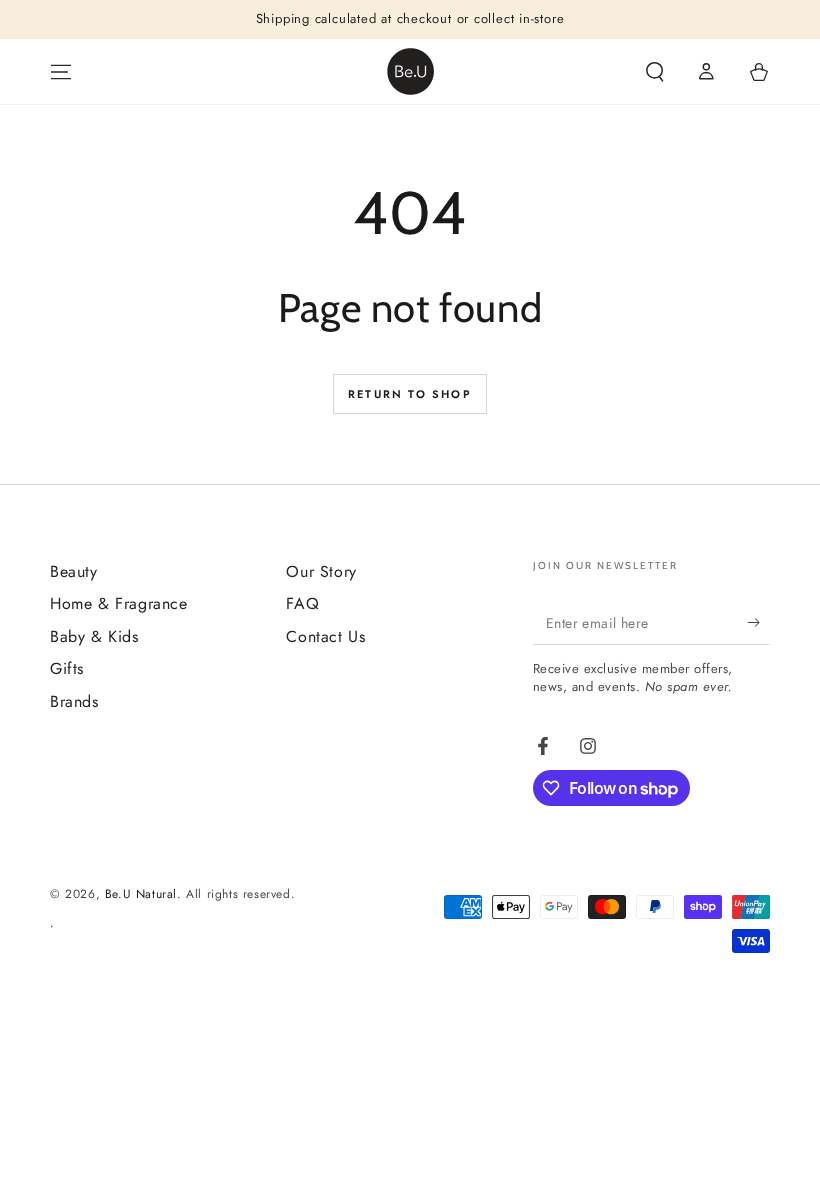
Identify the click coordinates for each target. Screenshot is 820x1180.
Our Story (321, 571)
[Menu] (61, 72)
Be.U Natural (141, 894)
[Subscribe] (758, 622)
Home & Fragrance (119, 603)
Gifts (67, 668)
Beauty (74, 571)
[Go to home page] (410, 71)
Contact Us (325, 636)
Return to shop (410, 394)
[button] (655, 72)
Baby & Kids (94, 636)
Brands (74, 701)
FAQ (302, 603)
